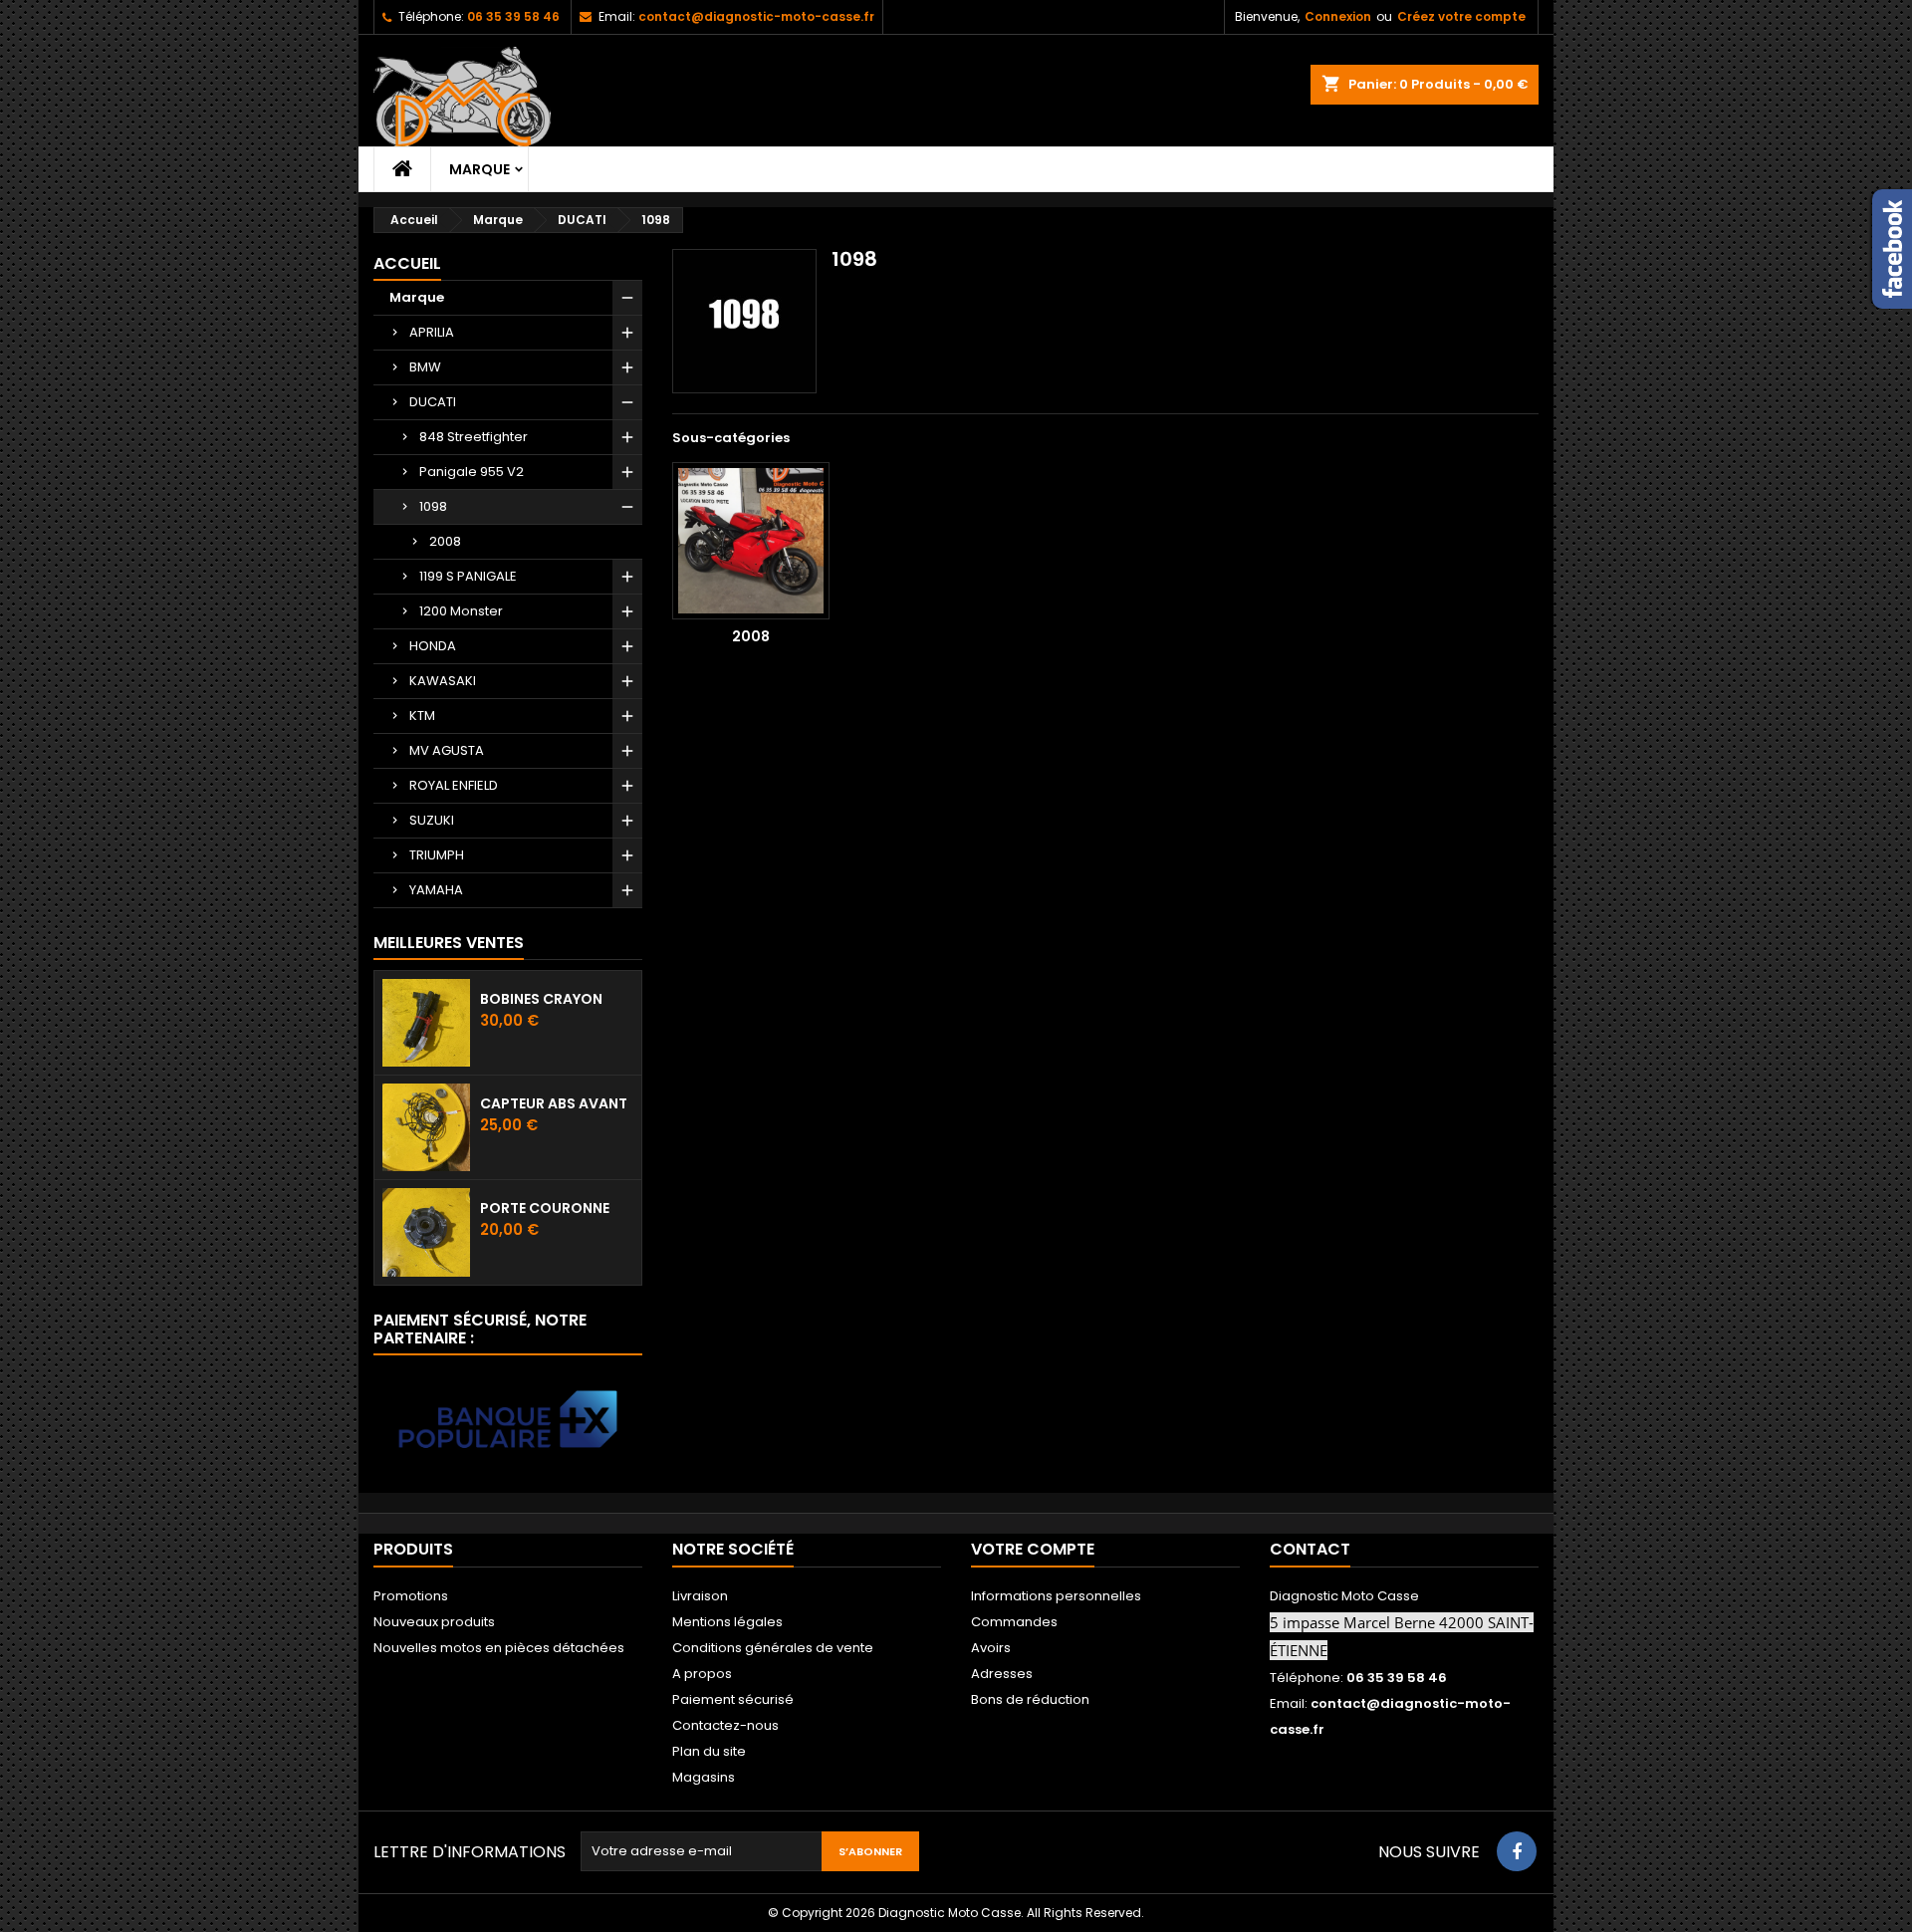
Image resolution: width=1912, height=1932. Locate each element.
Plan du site (709, 1751)
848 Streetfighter (474, 437)
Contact (1310, 1549)
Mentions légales (727, 1622)
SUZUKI (432, 820)
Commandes (1014, 1622)
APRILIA (432, 332)
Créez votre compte (1461, 16)
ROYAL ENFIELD (454, 785)
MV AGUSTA (447, 750)
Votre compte (1033, 1549)
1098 (433, 506)
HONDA (433, 646)
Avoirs (991, 1648)
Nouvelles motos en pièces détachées (499, 1648)
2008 (445, 541)
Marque (479, 169)
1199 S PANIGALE (468, 576)
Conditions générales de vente (773, 1648)
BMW (425, 367)
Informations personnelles (1056, 1596)
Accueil (407, 263)
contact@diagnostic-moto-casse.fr (756, 16)
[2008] (751, 541)
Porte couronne (545, 1208)
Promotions (411, 1596)
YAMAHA (436, 890)
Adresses (1002, 1674)
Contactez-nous (725, 1725)
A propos (702, 1674)
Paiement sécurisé (733, 1699)
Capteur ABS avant (554, 1103)
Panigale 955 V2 (472, 472)
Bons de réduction (1030, 1699)
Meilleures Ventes (449, 943)
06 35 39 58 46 (513, 16)
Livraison (700, 1596)
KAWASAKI (443, 681)
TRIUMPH (437, 855)
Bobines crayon (541, 999)
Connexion (1338, 16)
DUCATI (433, 402)
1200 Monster (461, 611)
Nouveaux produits (434, 1622)
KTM (422, 716)
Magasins (704, 1777)
